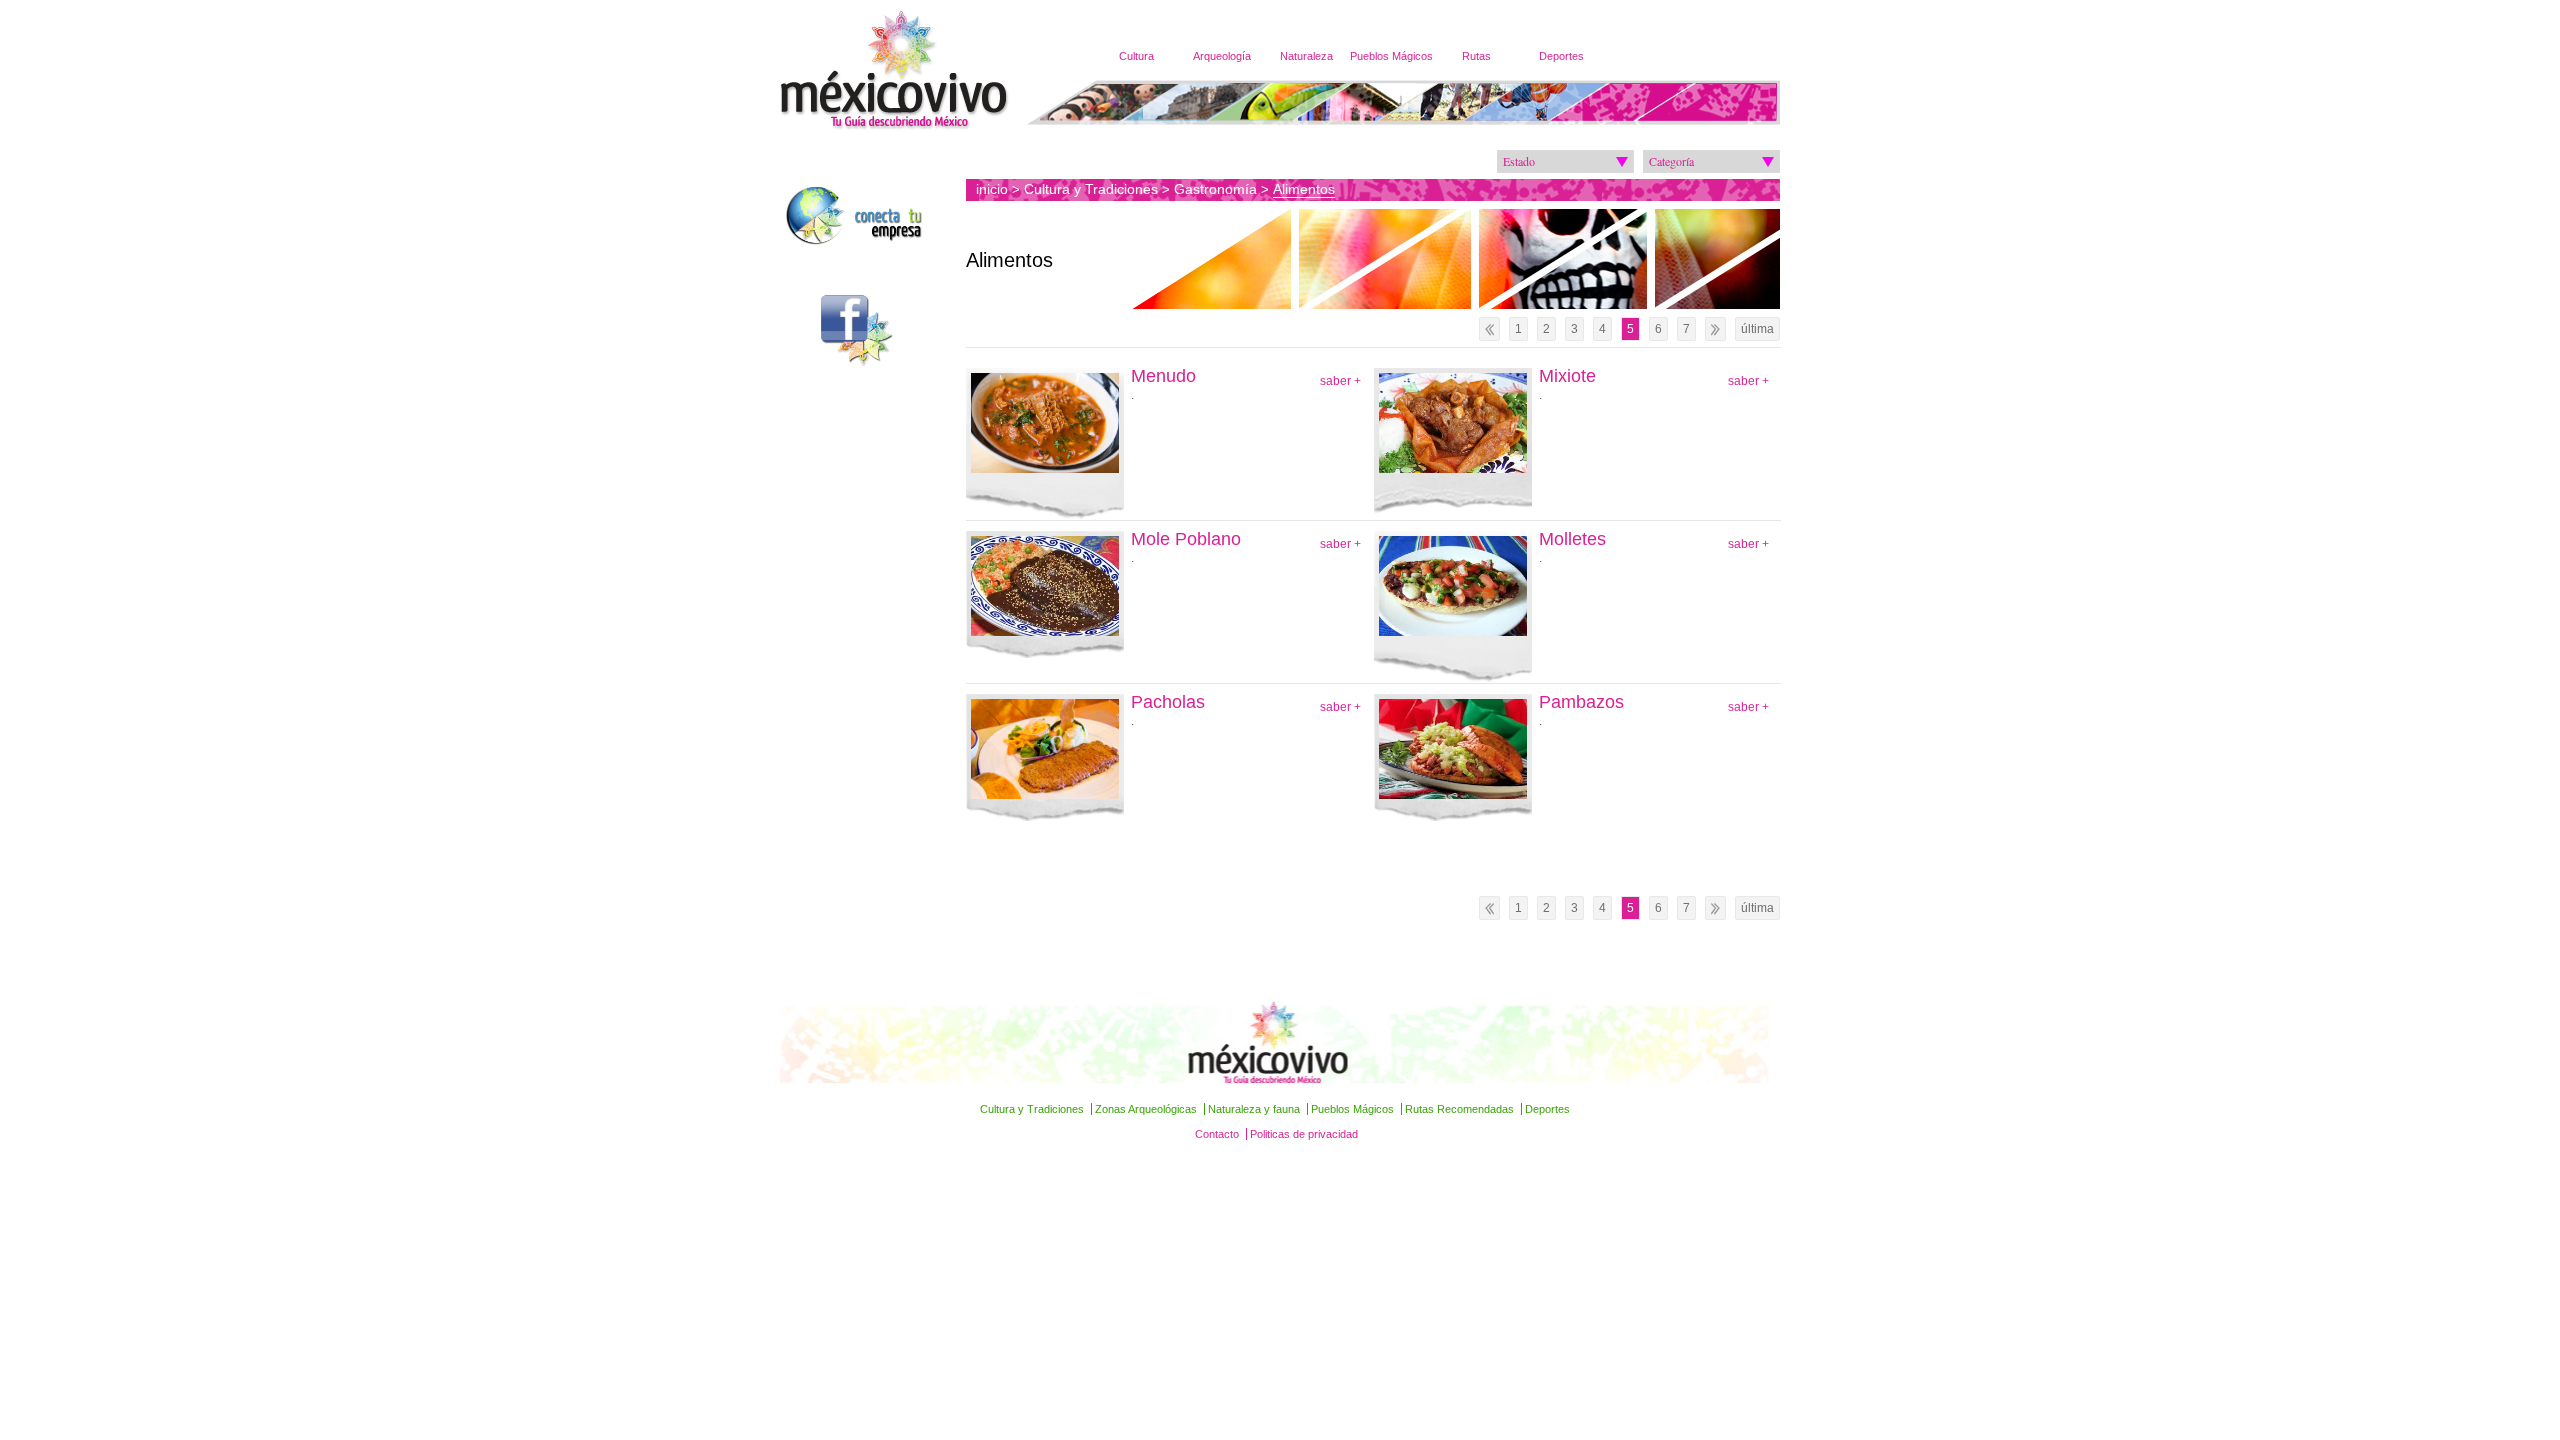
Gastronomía (1215, 189)
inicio (992, 189)
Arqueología (1222, 56)
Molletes (1572, 539)
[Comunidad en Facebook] (871, 330)
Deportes (1561, 56)
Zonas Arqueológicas (1146, 1109)
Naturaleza (1306, 56)
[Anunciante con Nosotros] (871, 219)
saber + (1340, 381)
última (1757, 329)
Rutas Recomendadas (1459, 1109)
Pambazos (1581, 702)
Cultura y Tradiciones (1091, 189)
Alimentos (1304, 189)
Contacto (1217, 1134)
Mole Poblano (1186, 539)
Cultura (1136, 56)
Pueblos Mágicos (1391, 56)
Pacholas (1168, 702)
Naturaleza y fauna (1254, 1109)
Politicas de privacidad (1304, 1134)
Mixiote (1567, 376)
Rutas (1476, 56)
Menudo (1163, 376)
